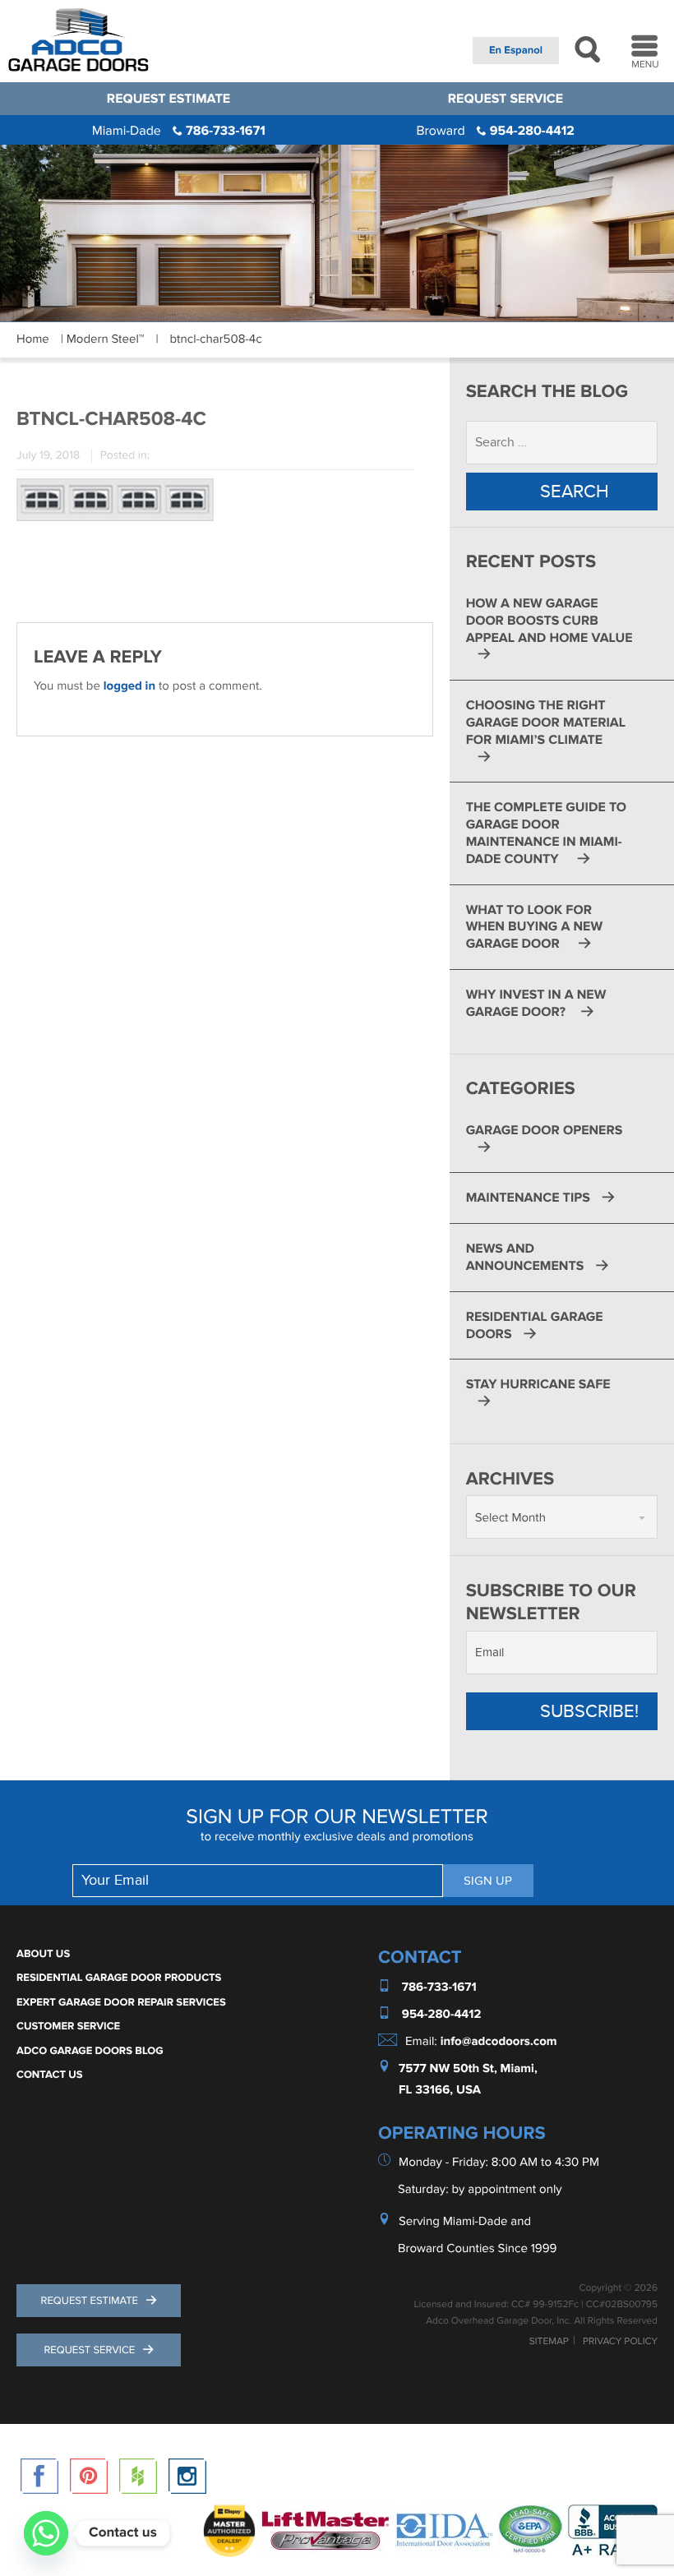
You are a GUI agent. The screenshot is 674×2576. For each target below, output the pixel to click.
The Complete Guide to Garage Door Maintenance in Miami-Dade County (546, 833)
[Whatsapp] (46, 2533)
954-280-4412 (495, 131)
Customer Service (68, 2026)
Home (33, 339)
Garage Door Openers (545, 1130)
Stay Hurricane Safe (538, 1384)
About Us (43, 1954)
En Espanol (516, 50)
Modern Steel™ (106, 339)
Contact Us (50, 2075)
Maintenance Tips (528, 1198)
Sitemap (549, 2342)
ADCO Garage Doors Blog (90, 2051)
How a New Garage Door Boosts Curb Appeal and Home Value (549, 621)
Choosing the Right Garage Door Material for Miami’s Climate (546, 722)
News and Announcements (525, 1257)
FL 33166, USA (440, 2090)
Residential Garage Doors (535, 1325)
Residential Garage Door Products (119, 1978)
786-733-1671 (179, 131)
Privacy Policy (620, 2342)
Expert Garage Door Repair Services (121, 2002)
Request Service (505, 99)
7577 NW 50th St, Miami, (468, 2068)
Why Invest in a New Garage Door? (536, 1003)
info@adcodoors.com (499, 2041)
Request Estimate (168, 99)
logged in (129, 686)
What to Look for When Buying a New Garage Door (534, 927)
